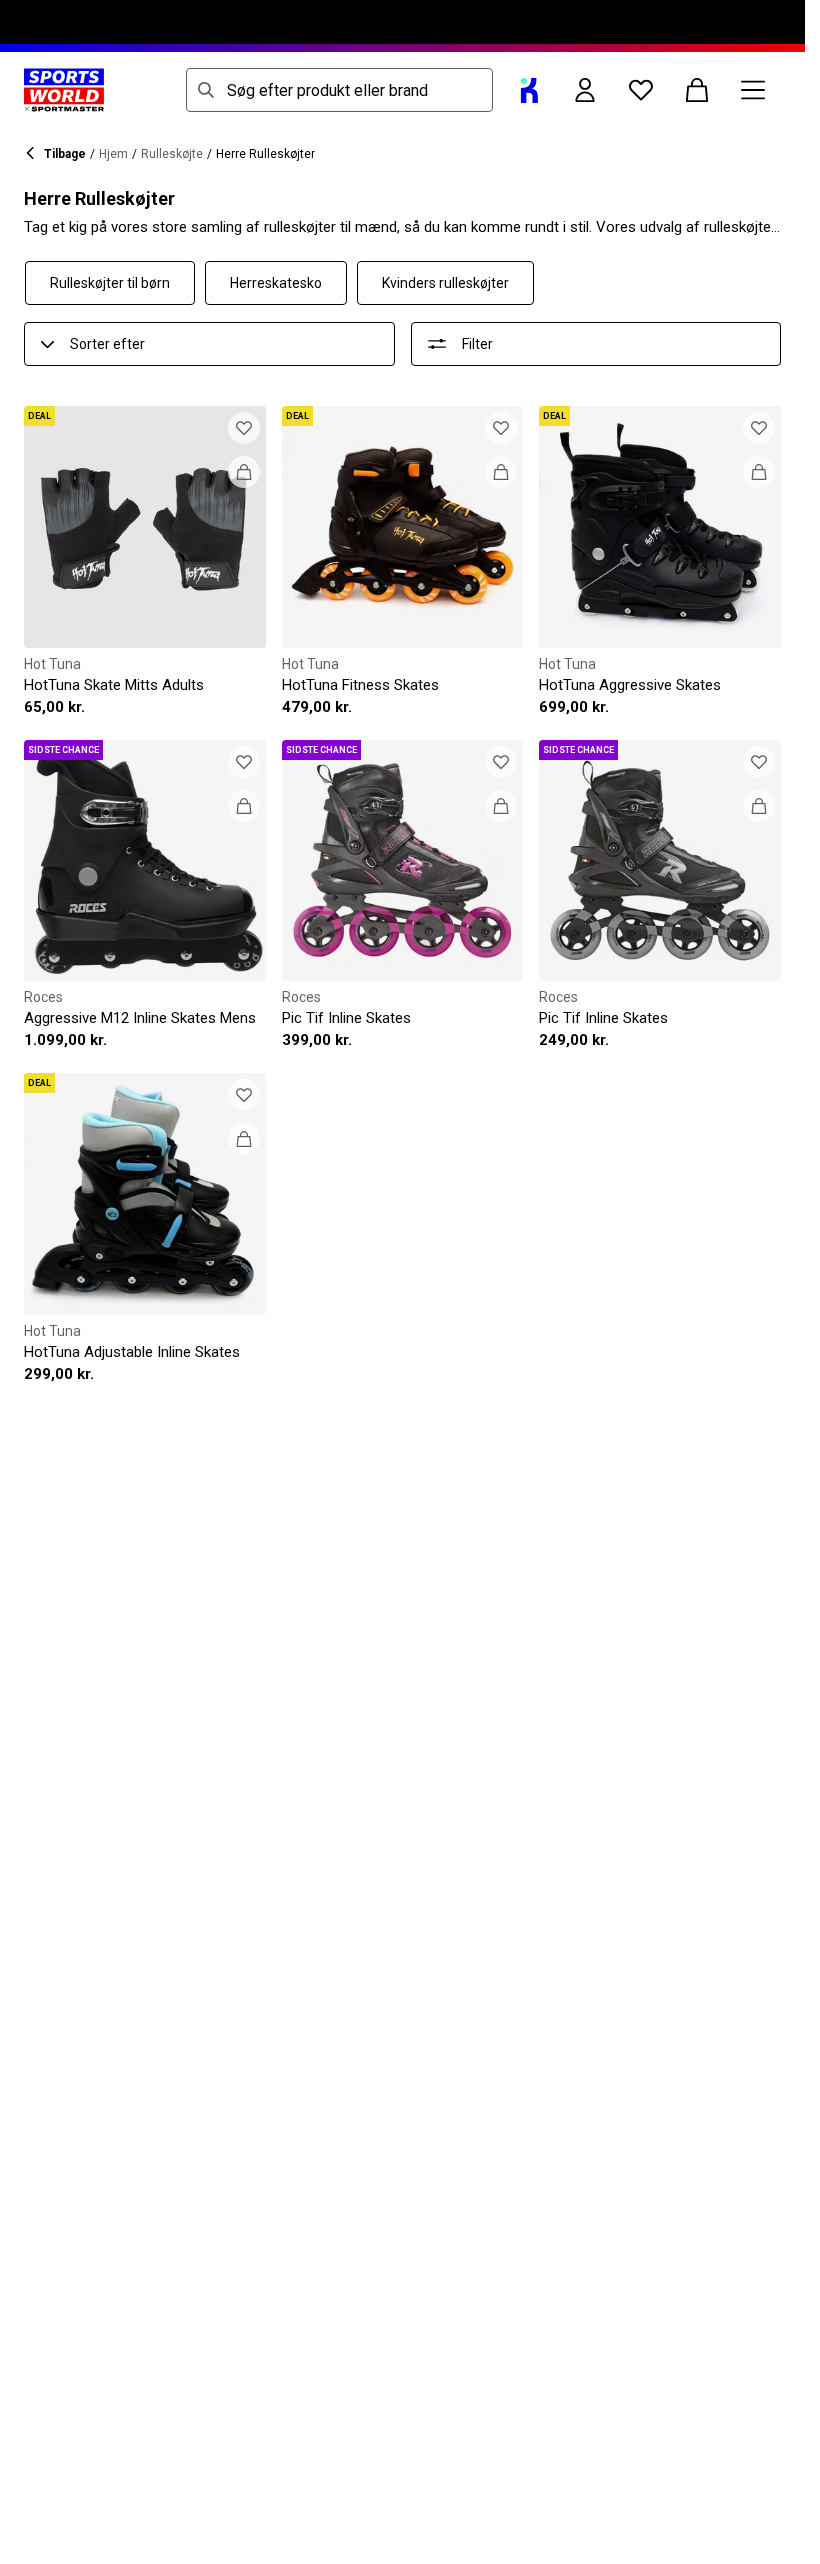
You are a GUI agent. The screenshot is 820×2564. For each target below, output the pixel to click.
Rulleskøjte (172, 154)
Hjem (113, 154)
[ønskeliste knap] (641, 90)
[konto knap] (585, 90)
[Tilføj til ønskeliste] (244, 428)
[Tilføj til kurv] (244, 472)
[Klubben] (529, 90)
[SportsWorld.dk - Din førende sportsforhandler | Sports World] (64, 90)
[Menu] (753, 90)
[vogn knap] (697, 90)
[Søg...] (206, 90)
